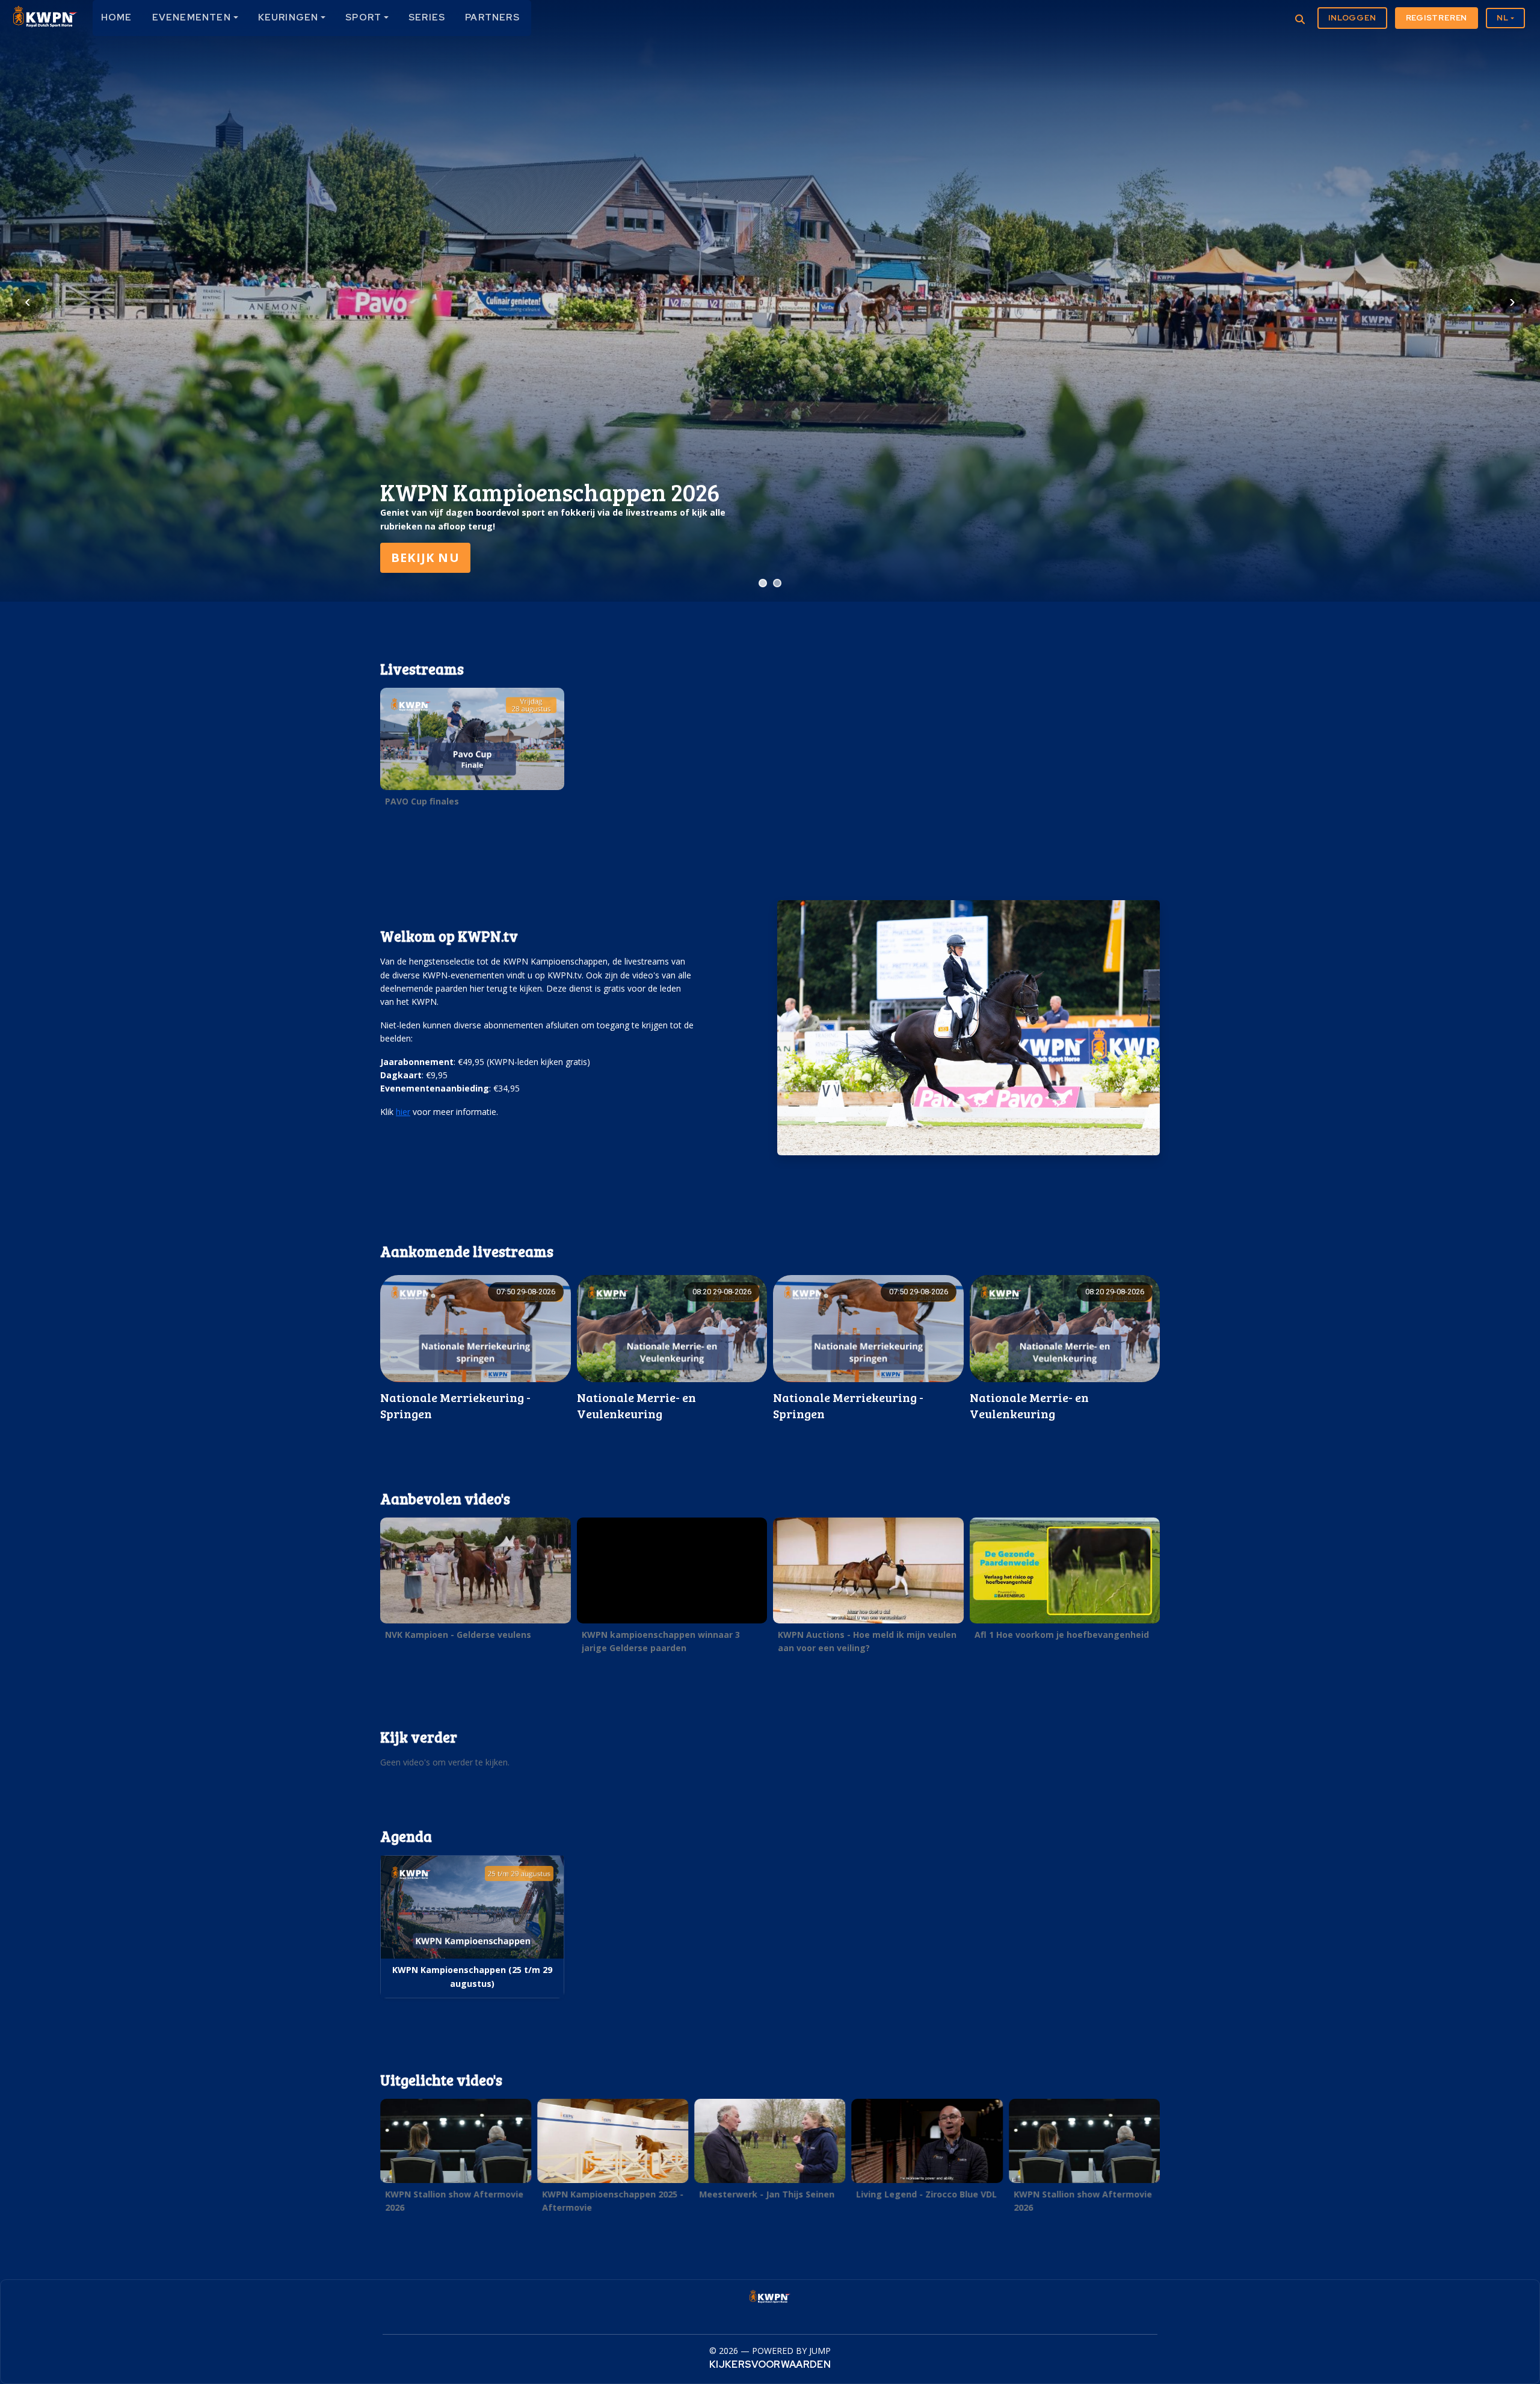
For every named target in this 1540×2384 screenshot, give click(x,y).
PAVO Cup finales (422, 801)
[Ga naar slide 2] (777, 583)
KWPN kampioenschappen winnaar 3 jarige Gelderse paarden (661, 1641)
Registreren (1437, 18)
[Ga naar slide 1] (763, 583)
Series (427, 17)
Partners (492, 17)
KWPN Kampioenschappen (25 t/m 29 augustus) (472, 1976)
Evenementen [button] (192, 17)
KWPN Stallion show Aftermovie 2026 (454, 2201)
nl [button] (1503, 18)
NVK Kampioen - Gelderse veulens (458, 1635)
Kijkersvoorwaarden (770, 2364)
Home (117, 17)
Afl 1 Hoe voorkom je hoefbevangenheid (1062, 1635)
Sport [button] (363, 17)
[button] (472, 750)
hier (403, 1112)
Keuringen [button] (288, 17)
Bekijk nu (425, 557)
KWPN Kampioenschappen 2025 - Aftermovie (613, 2201)
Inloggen (1352, 18)
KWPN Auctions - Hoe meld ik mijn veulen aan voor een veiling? (867, 1641)
